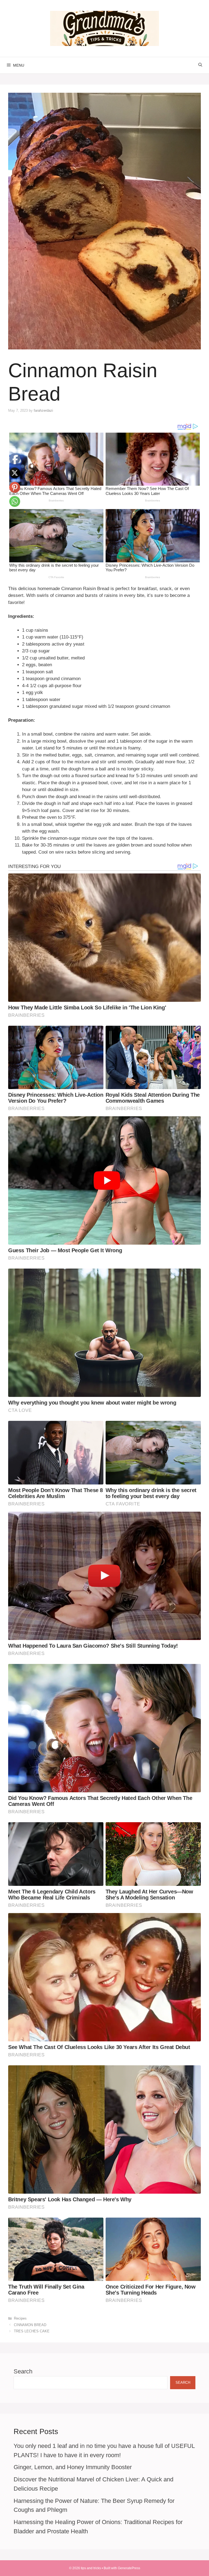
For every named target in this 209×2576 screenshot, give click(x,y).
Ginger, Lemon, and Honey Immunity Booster (73, 2467)
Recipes (20, 2318)
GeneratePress (129, 2568)
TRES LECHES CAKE (32, 2331)
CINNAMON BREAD (30, 2325)
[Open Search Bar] (200, 65)
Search (23, 2371)
